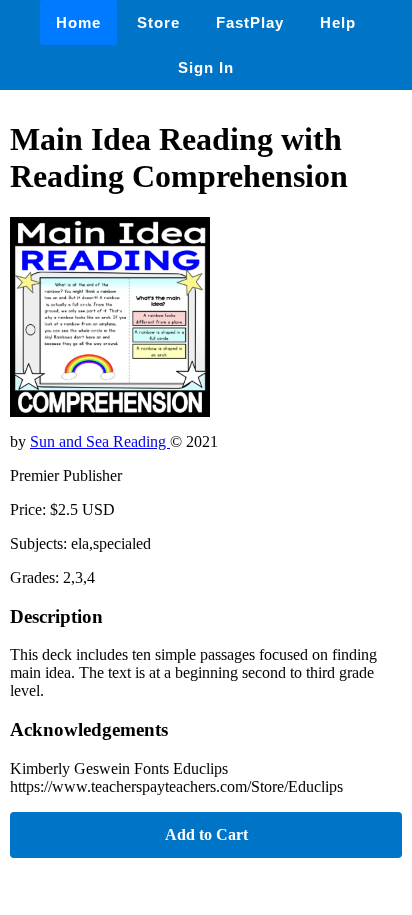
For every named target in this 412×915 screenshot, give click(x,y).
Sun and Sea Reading (100, 441)
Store (158, 22)
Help (338, 22)
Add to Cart (206, 834)
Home (78, 22)
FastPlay (250, 22)
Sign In (206, 67)
